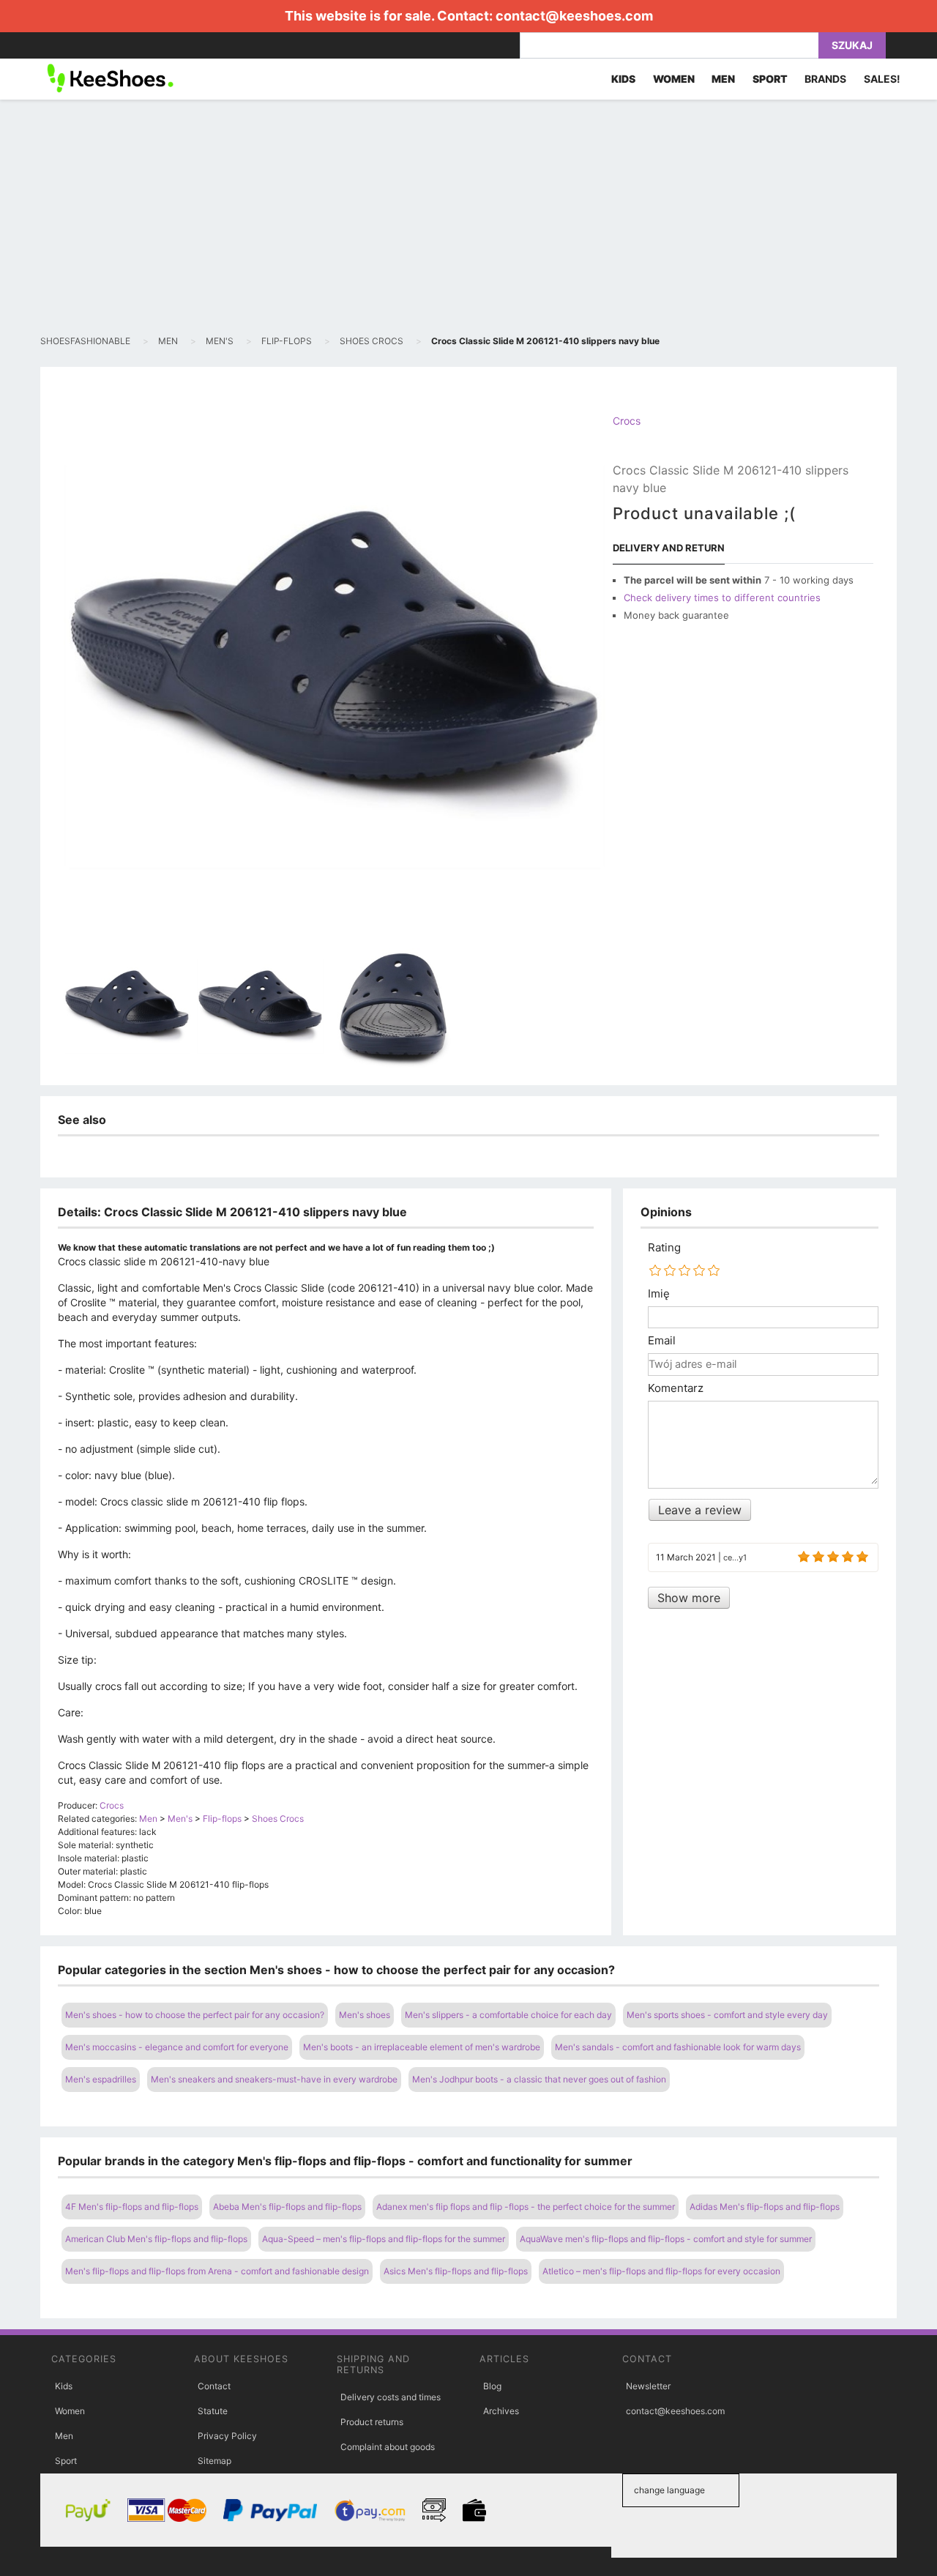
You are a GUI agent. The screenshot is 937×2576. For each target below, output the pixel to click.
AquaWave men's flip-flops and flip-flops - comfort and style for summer (666, 2239)
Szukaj (852, 45)
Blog (492, 2386)
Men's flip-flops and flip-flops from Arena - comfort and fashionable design (217, 2271)
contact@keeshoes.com (574, 16)
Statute (213, 2411)
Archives (501, 2411)
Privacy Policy (227, 2436)
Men (64, 2436)
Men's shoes (365, 2015)
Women (70, 2411)
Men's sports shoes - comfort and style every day (727, 2015)
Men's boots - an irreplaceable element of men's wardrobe (422, 2047)
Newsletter (648, 2386)
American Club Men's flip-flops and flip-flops (156, 2239)
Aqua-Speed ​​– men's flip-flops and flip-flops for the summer (384, 2239)
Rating (664, 1248)
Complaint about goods (388, 2447)
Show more (689, 1598)
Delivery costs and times (391, 2397)
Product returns (372, 2422)
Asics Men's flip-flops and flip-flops (456, 2271)
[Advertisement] (468, 217)
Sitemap (214, 2461)
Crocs (627, 421)
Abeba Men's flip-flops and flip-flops (287, 2207)
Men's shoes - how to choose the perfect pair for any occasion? (195, 2015)
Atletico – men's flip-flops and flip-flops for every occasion (661, 2271)
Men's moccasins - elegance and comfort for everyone (177, 2047)
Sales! (882, 79)
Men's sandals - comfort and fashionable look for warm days (678, 2047)
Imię (659, 1294)
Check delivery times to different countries (722, 598)
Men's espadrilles (101, 2079)
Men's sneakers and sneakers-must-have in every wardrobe (274, 2079)
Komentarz (676, 1388)
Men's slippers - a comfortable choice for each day (508, 2015)
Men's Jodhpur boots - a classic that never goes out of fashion (539, 2079)
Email (662, 1341)
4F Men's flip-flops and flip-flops (132, 2207)
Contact (214, 2386)
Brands (825, 79)
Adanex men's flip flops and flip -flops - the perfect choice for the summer (526, 2207)
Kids (64, 2386)
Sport (66, 2461)
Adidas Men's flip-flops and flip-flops (765, 2207)
